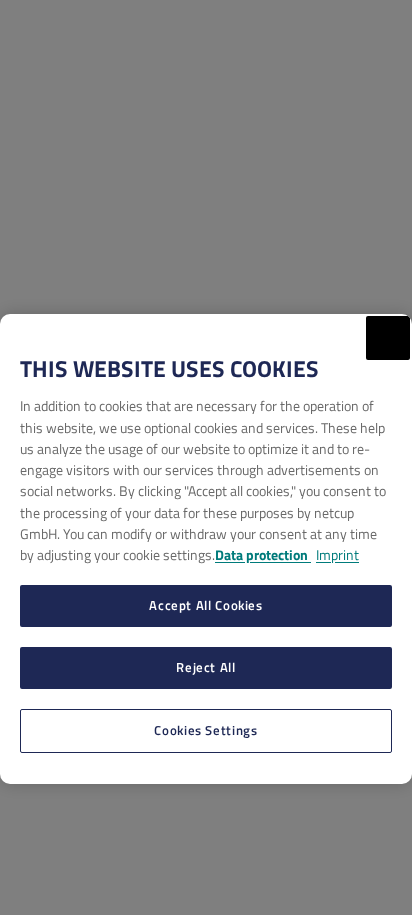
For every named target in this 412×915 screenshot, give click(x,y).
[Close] (388, 338)
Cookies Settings (205, 730)
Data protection (263, 554)
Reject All (205, 667)
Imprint (337, 554)
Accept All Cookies (206, 605)
